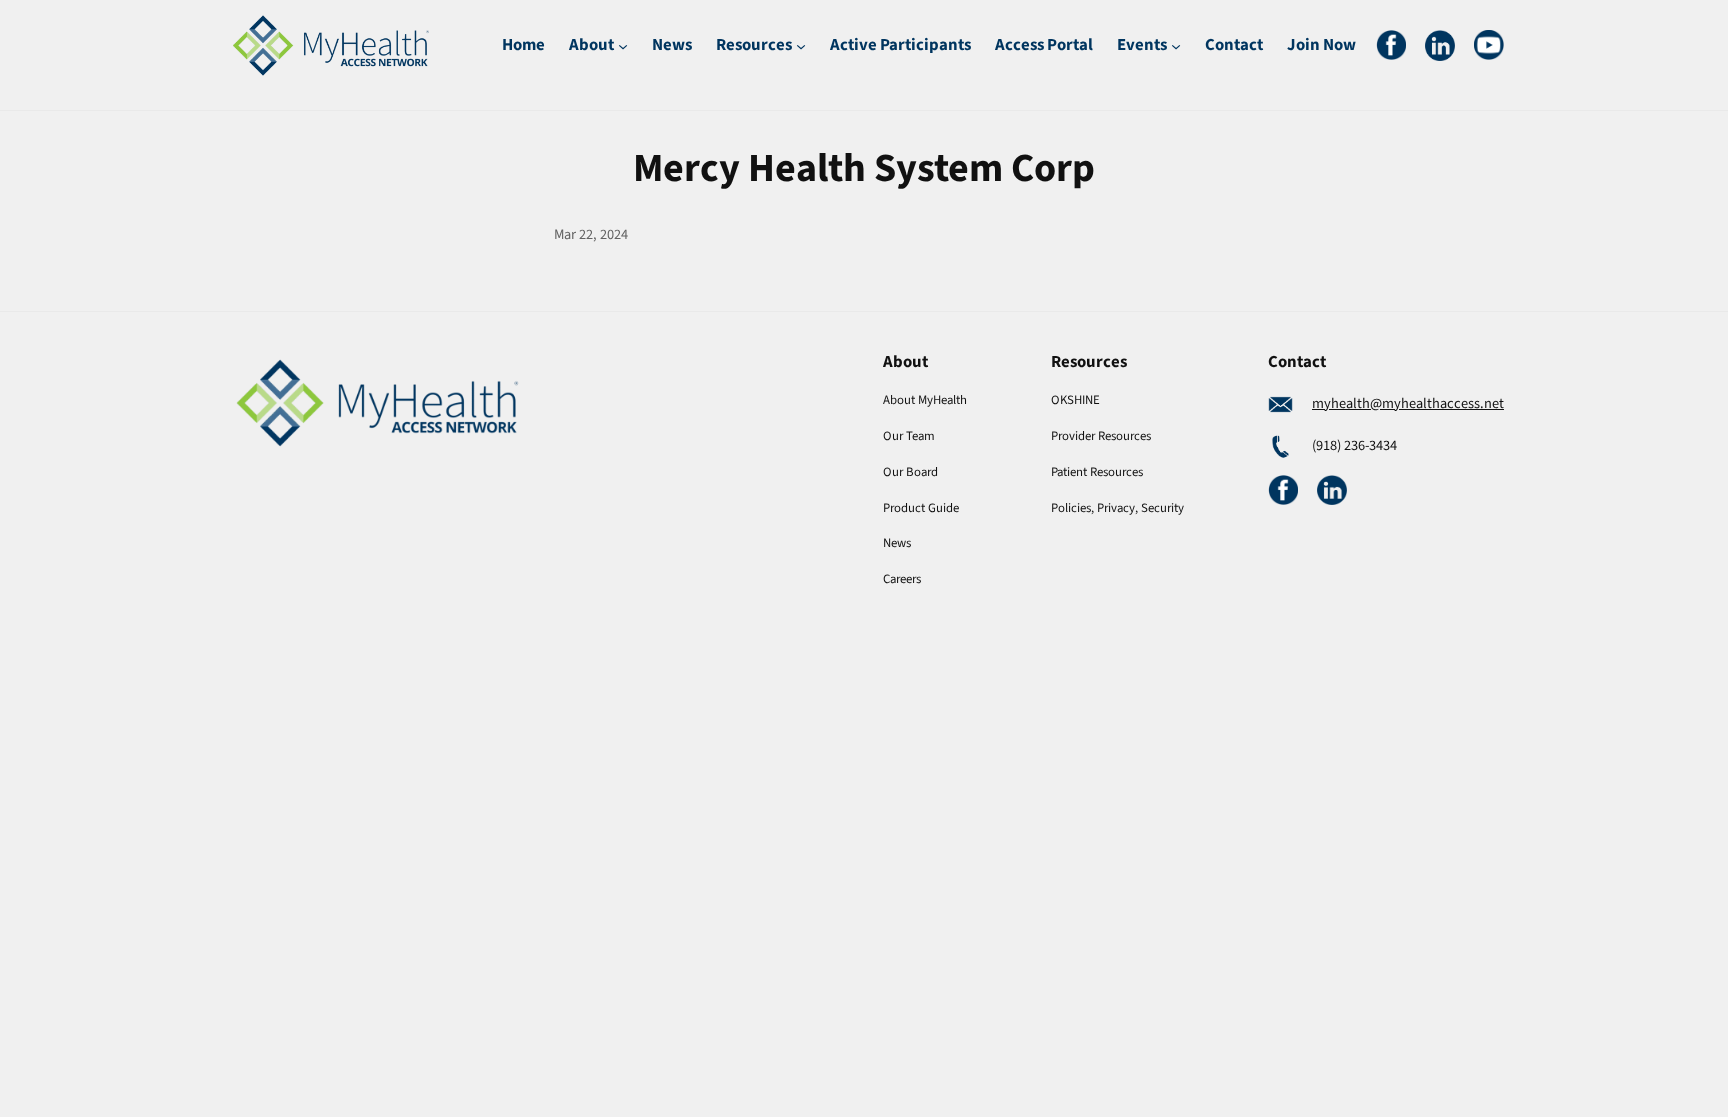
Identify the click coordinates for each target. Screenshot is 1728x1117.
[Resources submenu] (801, 45)
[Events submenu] (1176, 45)
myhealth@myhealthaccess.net (1408, 403)
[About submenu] (623, 45)
